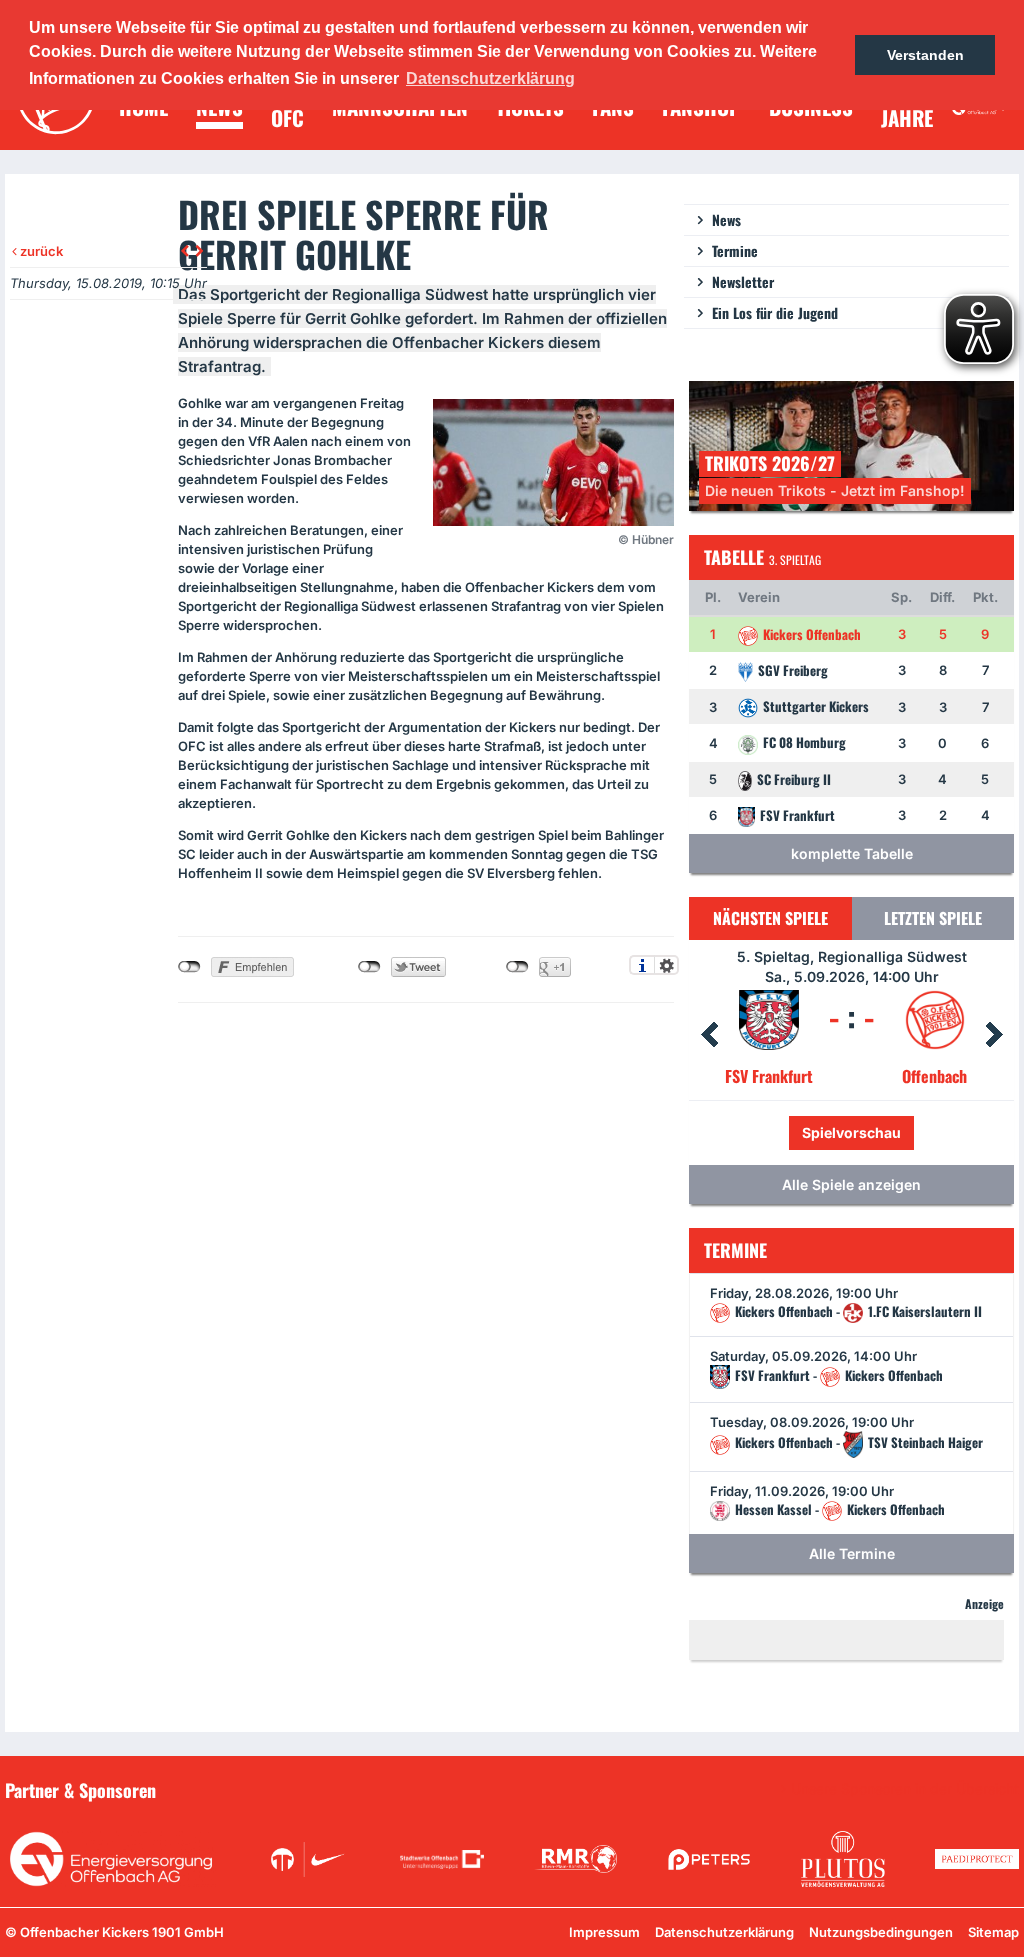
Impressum (604, 1932)
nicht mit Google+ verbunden (517, 967)
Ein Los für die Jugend (775, 312)
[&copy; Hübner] (553, 462)
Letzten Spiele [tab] (933, 918)
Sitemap (993, 1932)
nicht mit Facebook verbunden (189, 967)
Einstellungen (666, 965)
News (726, 219)
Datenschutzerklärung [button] (490, 78)
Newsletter (743, 281)
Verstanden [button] (925, 55)
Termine (735, 250)
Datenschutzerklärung (724, 1932)
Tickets (784, 1132)
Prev (709, 1035)
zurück (40, 251)
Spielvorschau (894, 1132)
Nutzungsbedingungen (881, 1932)
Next (994, 1035)
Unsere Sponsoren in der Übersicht (905, 1789)
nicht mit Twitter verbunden (369, 967)
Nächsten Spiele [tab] (770, 918)
